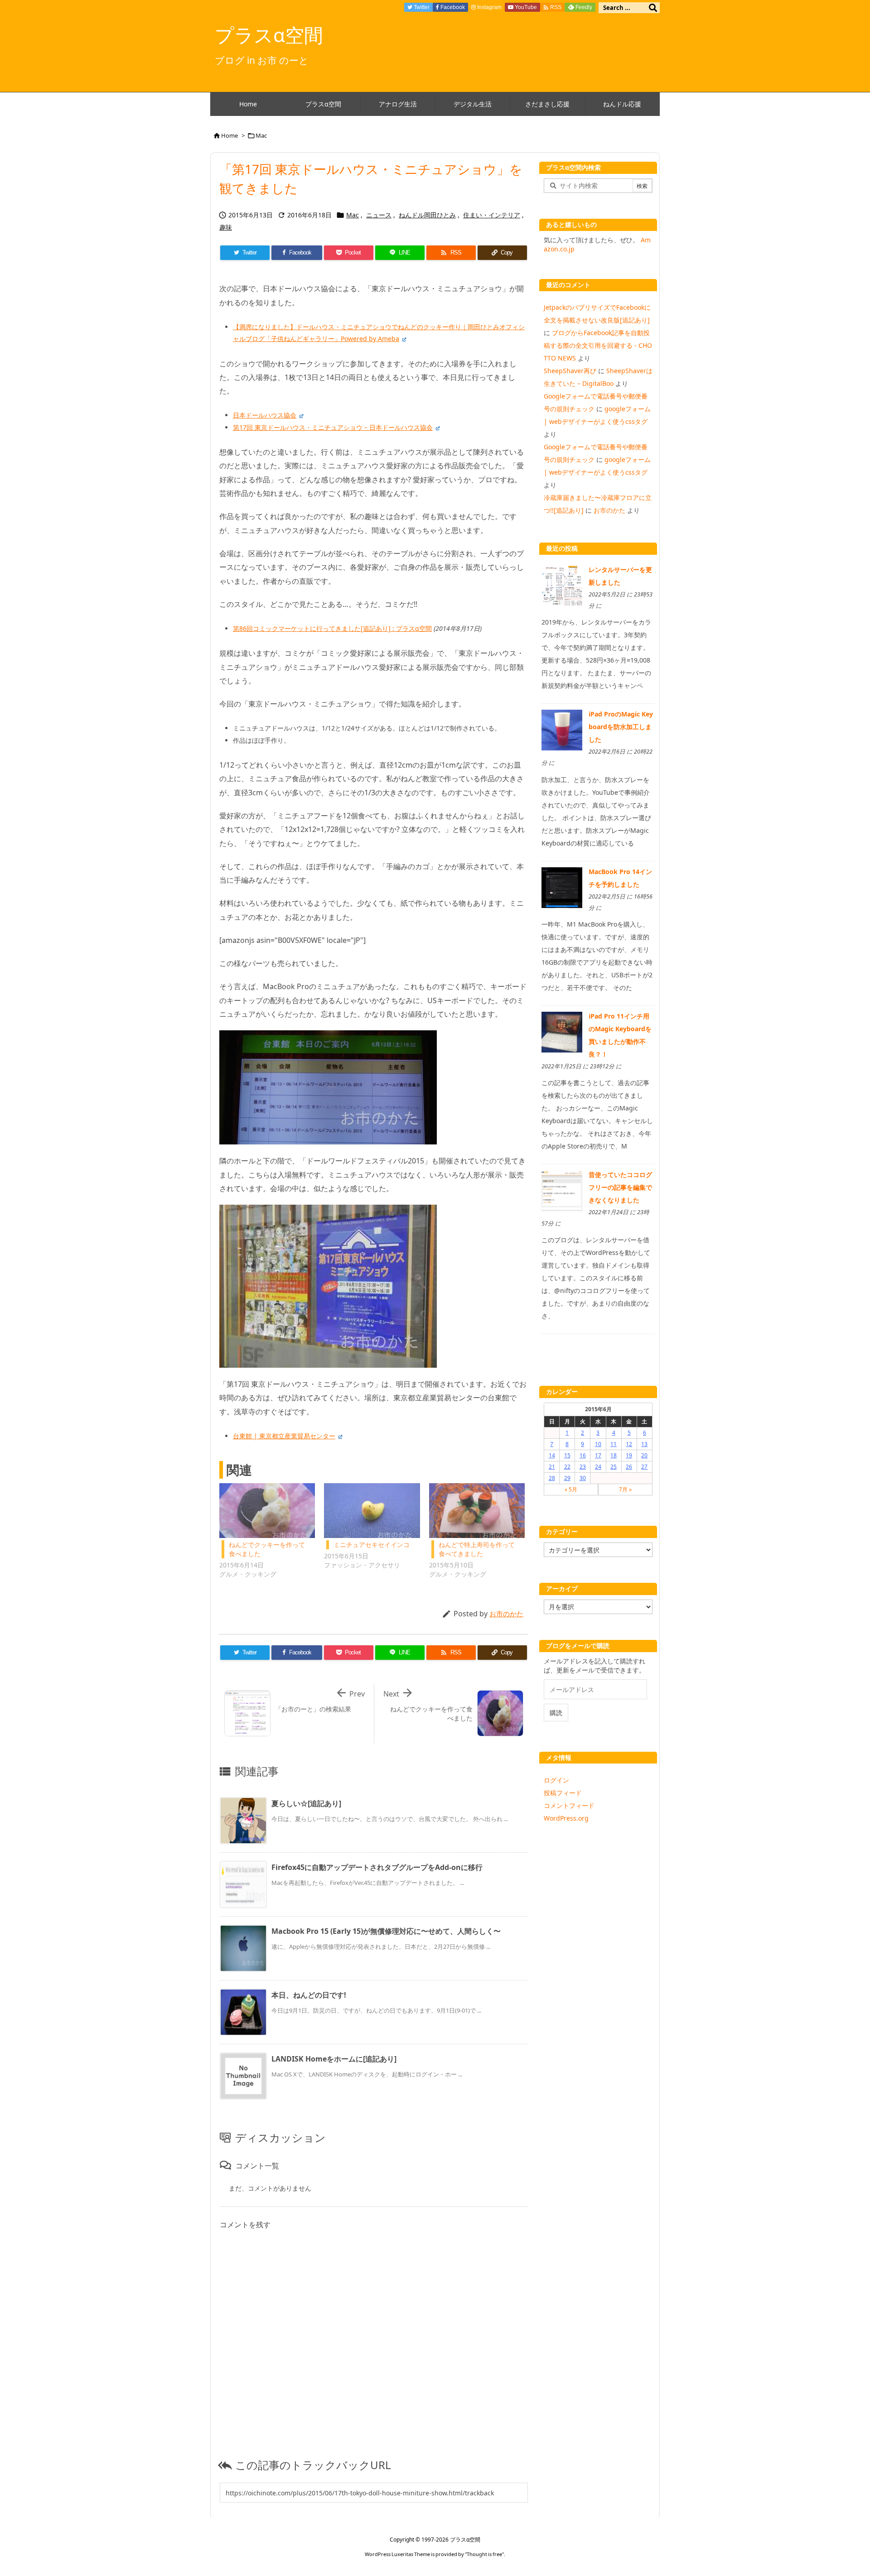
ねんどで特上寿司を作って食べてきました (477, 1549)
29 (567, 1478)
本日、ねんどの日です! (309, 1995)
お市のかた (506, 1614)
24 (598, 1467)
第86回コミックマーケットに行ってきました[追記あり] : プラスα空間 (332, 628)
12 (629, 1444)
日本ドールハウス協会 (265, 415)
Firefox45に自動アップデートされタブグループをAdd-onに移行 (377, 1867)
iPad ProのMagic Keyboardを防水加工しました (621, 727)
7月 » (625, 1489)
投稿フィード (563, 1793)
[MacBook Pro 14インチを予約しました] (562, 887)
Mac (261, 135)
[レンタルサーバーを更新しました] (562, 585)
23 (583, 1467)
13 (644, 1444)
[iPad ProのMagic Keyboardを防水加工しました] (562, 729)
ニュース (379, 215)
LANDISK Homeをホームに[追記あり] (334, 2059)
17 (598, 1455)
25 (614, 1467)
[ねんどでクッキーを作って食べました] (267, 1511)
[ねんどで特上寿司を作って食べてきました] (477, 1511)
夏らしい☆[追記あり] (306, 1803)
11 (614, 1444)
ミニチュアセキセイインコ (372, 1545)
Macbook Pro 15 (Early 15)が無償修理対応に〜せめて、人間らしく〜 (386, 1931)
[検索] (653, 8)
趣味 (226, 227)
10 (598, 1444)
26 (629, 1467)
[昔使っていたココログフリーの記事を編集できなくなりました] (562, 1190)
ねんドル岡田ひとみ (427, 215)
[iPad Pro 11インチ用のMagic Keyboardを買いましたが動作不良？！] (562, 1031)
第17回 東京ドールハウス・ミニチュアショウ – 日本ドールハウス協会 (333, 427)
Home (230, 135)
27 (644, 1467)
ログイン (556, 1780)
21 (552, 1467)
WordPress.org (566, 1818)
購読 (556, 1713)
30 (583, 1478)
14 (552, 1455)
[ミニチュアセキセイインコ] (372, 1511)
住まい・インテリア (492, 215)
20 (644, 1455)
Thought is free (484, 2554)
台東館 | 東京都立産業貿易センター (284, 1436)
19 (629, 1455)
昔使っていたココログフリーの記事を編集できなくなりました (620, 1187)
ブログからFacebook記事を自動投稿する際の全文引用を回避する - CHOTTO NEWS (598, 345)
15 (567, 1455)
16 (583, 1455)
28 (552, 1478)
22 (567, 1467)
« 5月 (571, 1489)
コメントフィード (569, 1805)
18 (614, 1455)
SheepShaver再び (570, 371)
